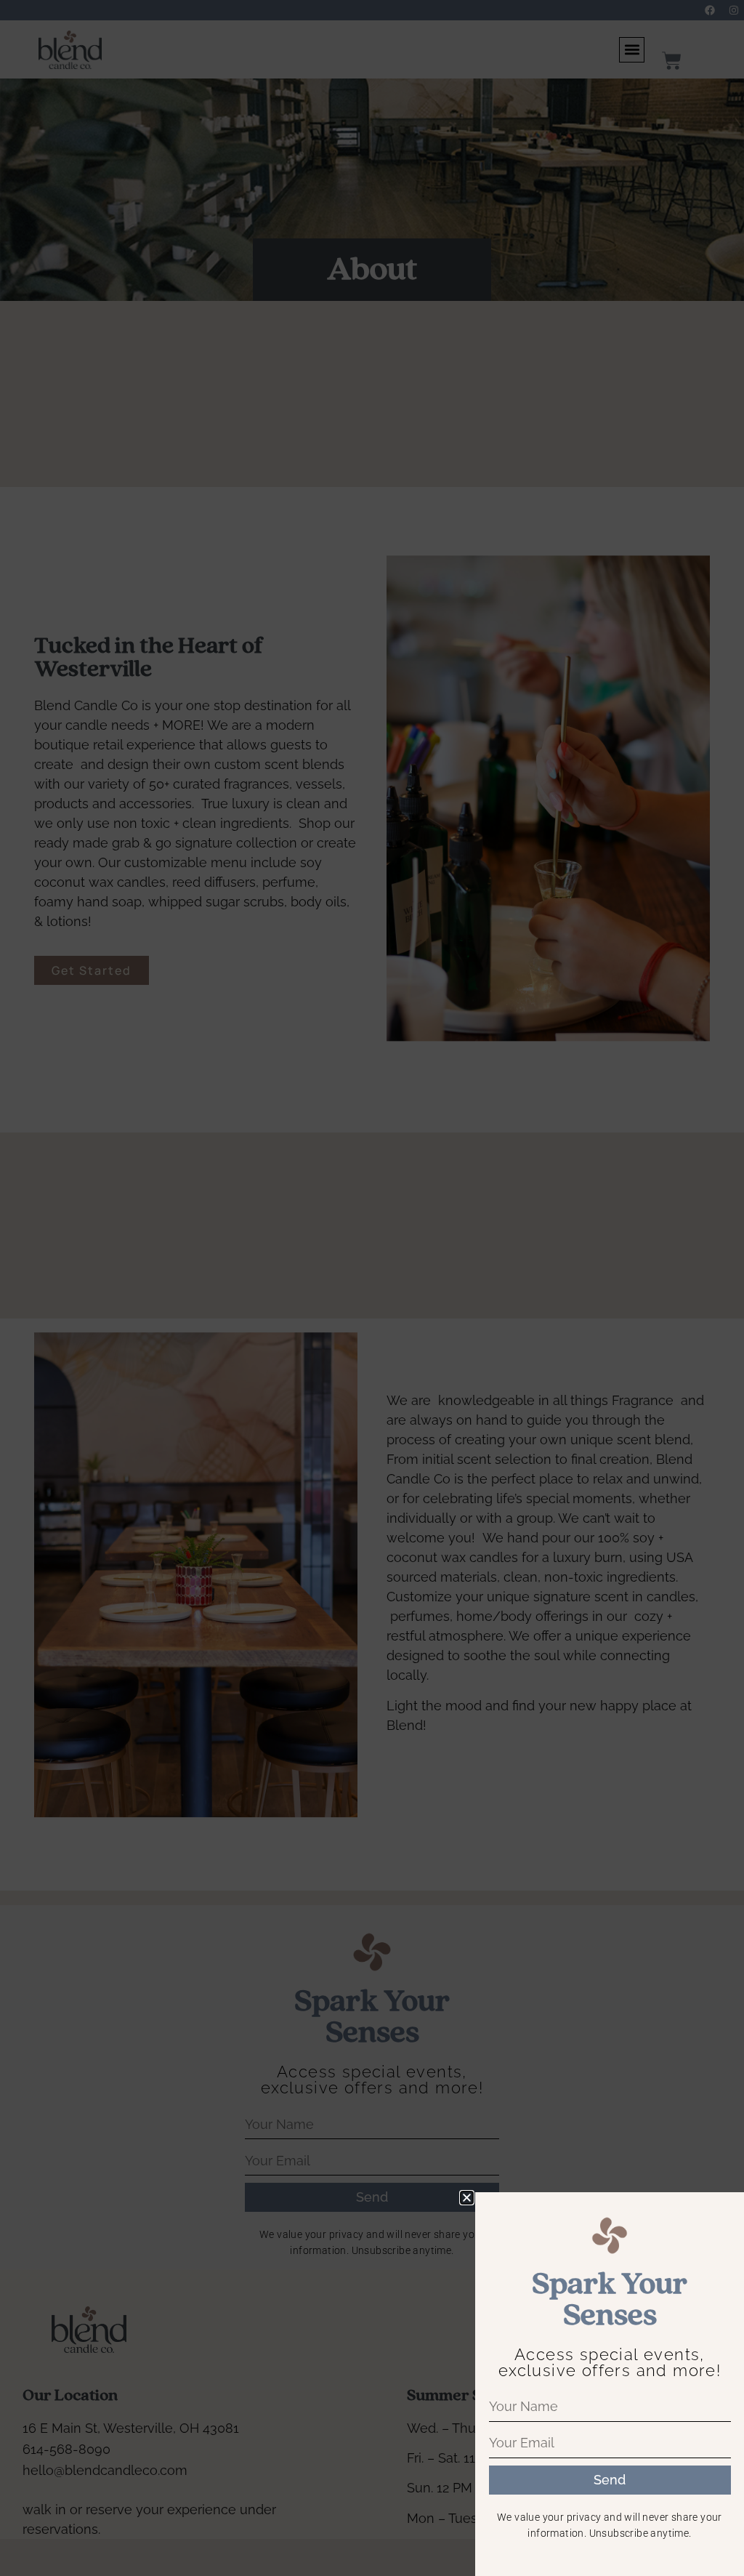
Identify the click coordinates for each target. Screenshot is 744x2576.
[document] (372, 1288)
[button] (467, 2198)
